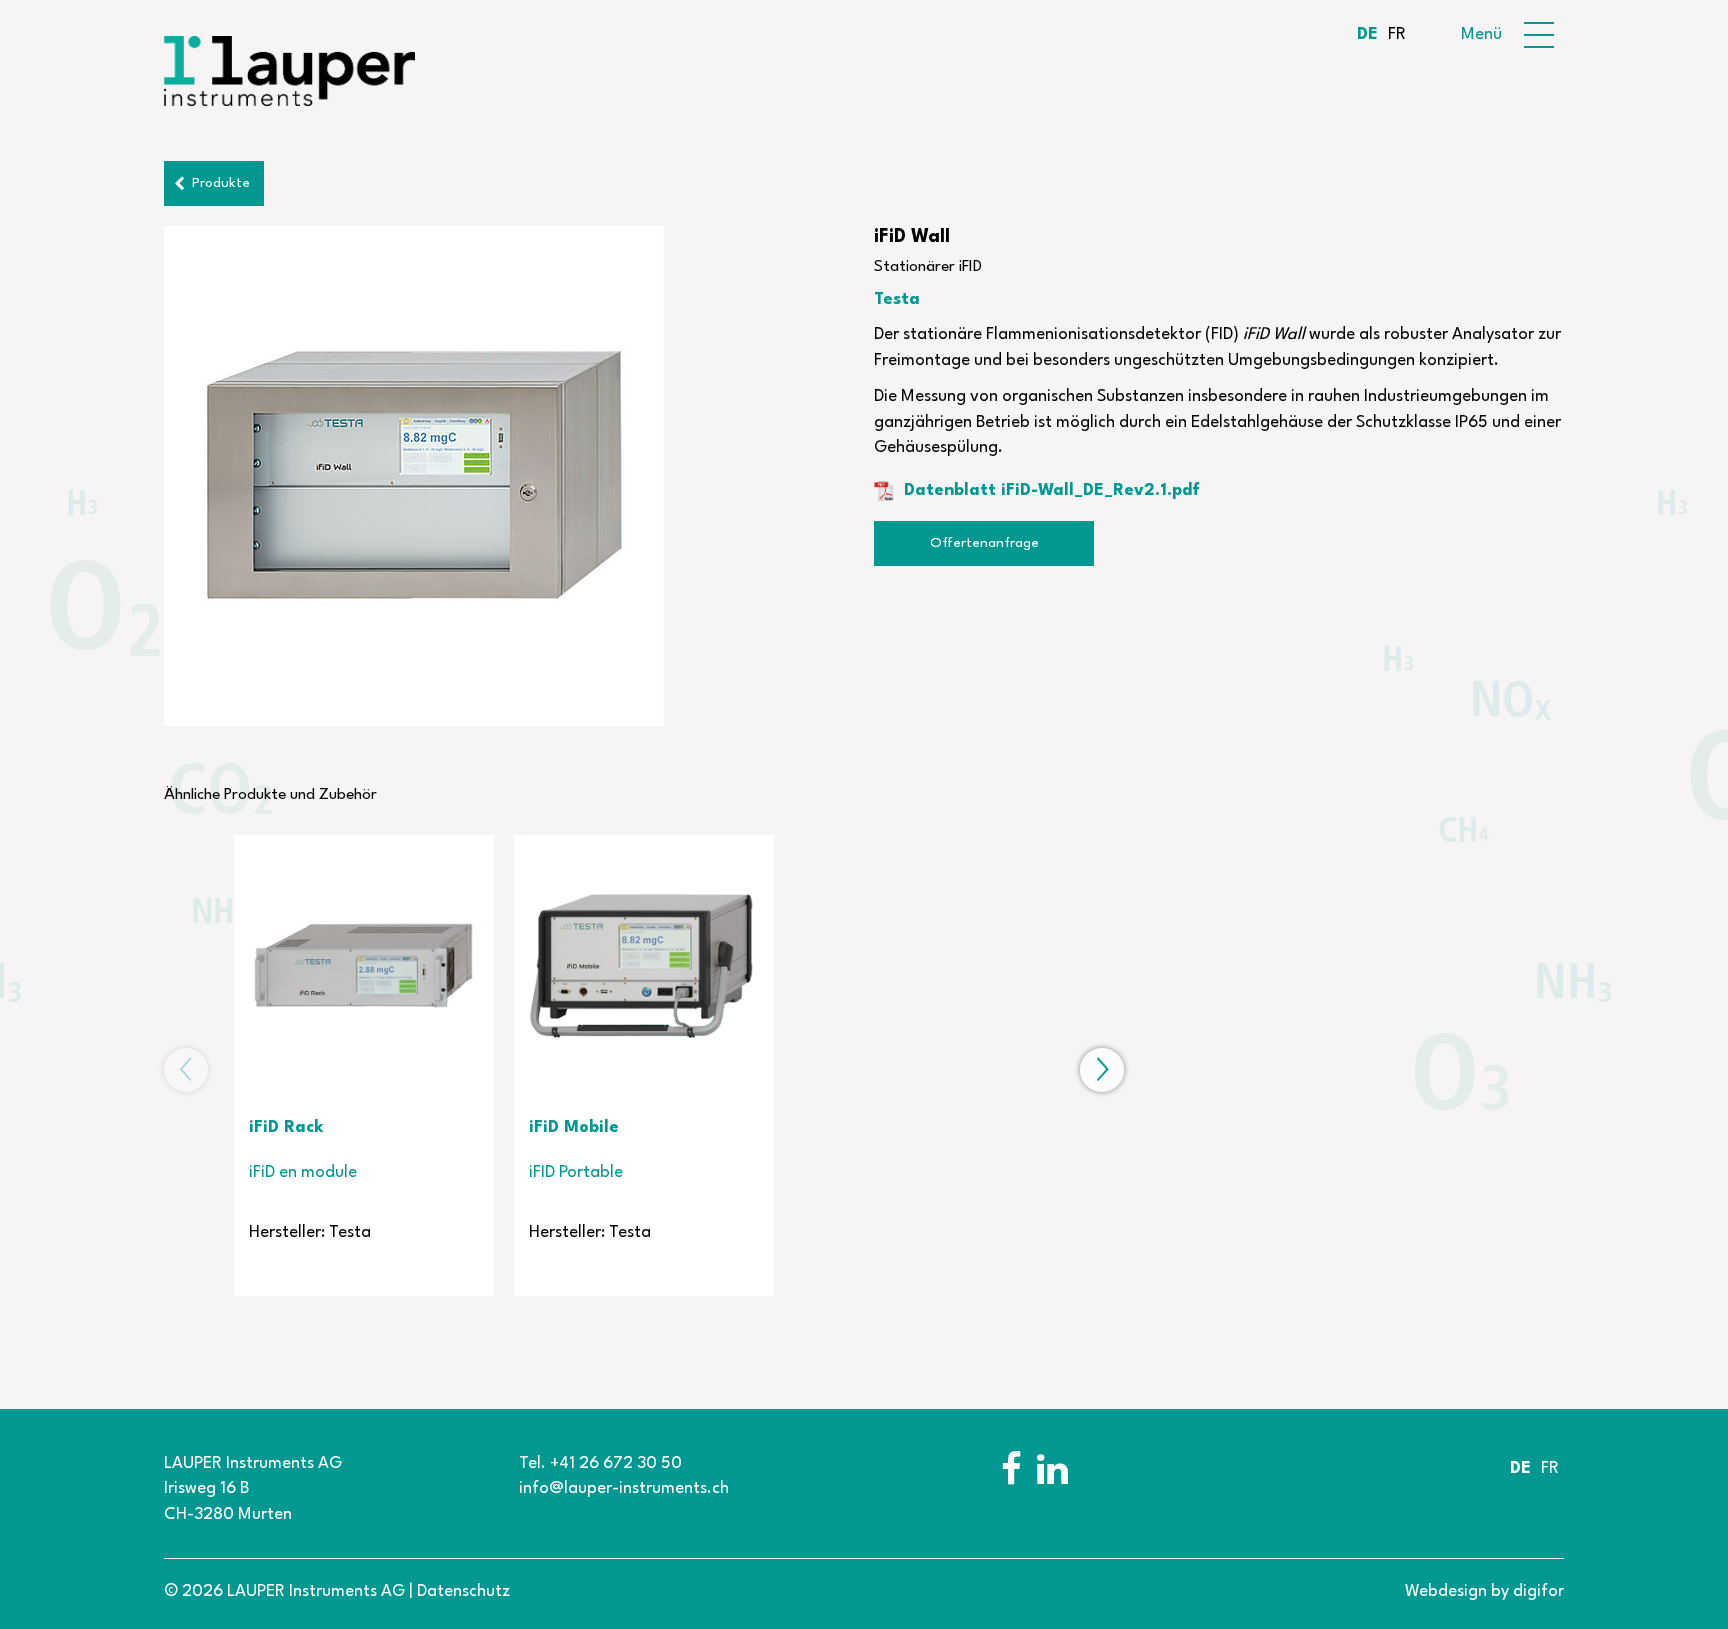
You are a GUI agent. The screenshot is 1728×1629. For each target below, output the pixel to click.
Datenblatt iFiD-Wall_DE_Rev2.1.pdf (1052, 490)
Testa (897, 299)
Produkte (221, 183)
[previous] (186, 1070)
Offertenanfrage (984, 543)
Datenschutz (463, 1591)
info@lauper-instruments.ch (624, 1488)
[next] (1102, 1070)
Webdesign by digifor (1484, 1591)
